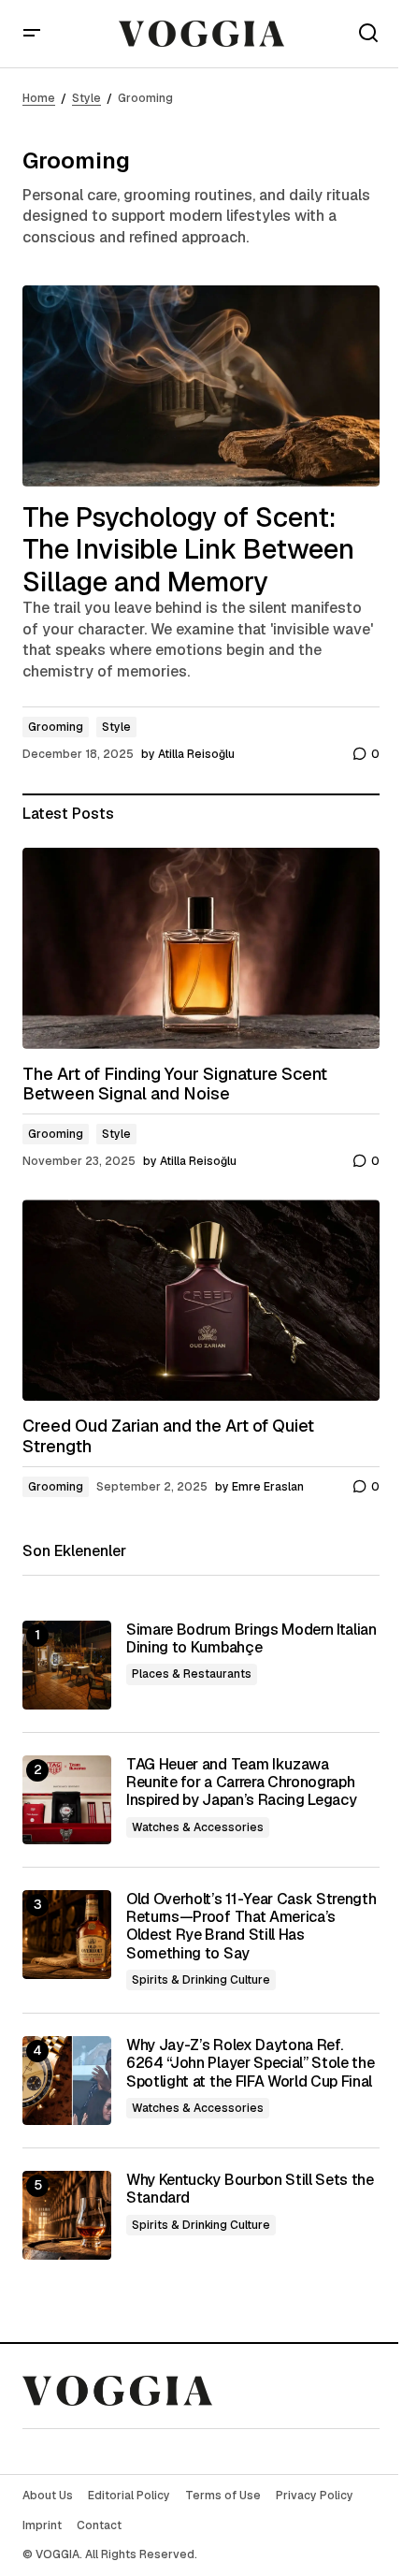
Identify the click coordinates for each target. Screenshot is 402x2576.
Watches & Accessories (198, 1827)
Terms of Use (223, 2496)
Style (86, 98)
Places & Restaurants (192, 1674)
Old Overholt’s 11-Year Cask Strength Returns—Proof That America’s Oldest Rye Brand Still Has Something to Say (251, 1926)
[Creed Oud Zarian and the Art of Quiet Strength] (201, 1300)
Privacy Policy (315, 2496)
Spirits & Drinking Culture (201, 1980)
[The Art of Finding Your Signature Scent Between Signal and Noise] (201, 948)
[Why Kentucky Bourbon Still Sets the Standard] (67, 2215)
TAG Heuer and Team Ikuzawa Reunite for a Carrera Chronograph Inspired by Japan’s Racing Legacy (241, 1783)
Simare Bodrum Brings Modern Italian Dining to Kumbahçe (251, 1638)
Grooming (56, 727)
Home (39, 98)
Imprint (42, 2525)
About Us (48, 2496)
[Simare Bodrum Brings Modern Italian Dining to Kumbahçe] (67, 1665)
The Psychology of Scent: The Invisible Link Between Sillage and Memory (188, 550)
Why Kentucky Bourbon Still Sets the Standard (250, 2189)
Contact (99, 2525)
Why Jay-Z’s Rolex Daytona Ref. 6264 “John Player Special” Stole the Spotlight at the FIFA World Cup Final (250, 2063)
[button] (32, 34)
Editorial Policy (129, 2496)
